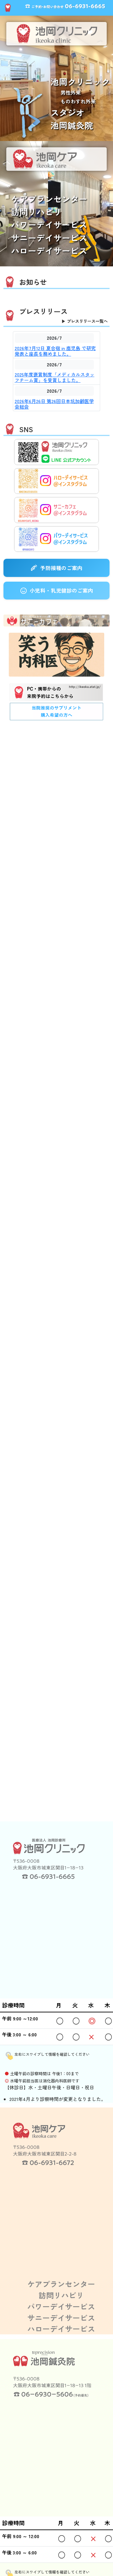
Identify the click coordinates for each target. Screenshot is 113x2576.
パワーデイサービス (49, 225)
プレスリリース (43, 311)
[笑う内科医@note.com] (56, 655)
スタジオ (67, 112)
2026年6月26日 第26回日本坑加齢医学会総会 (54, 404)
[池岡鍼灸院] (47, 2376)
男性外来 (71, 92)
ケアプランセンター (49, 199)
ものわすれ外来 (78, 101)
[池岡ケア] (47, 2144)
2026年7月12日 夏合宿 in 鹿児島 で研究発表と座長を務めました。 (55, 351)
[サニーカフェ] (56, 619)
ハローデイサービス (49, 251)
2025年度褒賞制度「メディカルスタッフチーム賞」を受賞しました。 (55, 377)
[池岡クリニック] (47, 1858)
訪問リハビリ (36, 212)
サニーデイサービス (49, 238)
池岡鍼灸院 (72, 125)
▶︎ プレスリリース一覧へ (85, 321)
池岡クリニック (80, 82)
